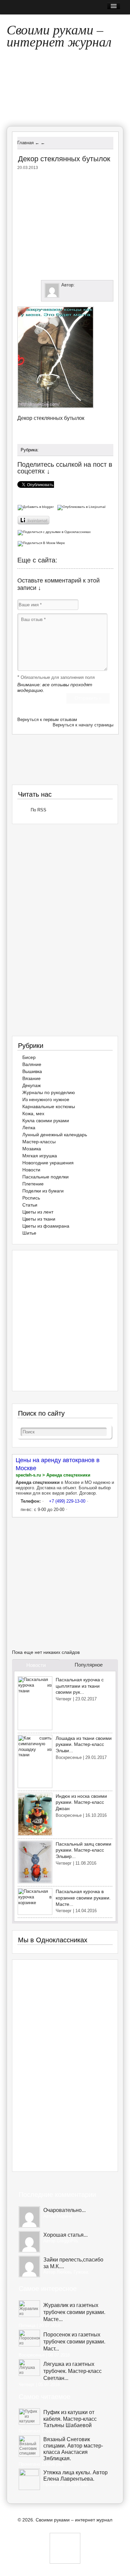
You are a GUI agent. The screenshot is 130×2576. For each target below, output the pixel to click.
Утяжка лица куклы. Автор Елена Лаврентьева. (75, 2476)
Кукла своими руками (46, 1121)
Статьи (30, 1205)
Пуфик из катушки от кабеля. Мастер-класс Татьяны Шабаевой (70, 2419)
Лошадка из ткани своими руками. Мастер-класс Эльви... (84, 1744)
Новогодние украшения (48, 1163)
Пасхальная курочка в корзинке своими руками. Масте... (83, 1898)
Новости (31, 1170)
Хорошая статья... (65, 2235)
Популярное (89, 1665)
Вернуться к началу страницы (83, 725)
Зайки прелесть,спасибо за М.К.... (73, 2263)
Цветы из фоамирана (46, 1226)
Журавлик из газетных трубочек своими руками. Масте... (74, 2312)
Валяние (32, 1064)
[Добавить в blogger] (37, 506)
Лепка (29, 1128)
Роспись (31, 1198)
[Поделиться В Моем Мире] (42, 543)
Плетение (33, 1184)
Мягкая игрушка (40, 1156)
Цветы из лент (38, 1212)
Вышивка (32, 1071)
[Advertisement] (73, 224)
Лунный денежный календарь (55, 1135)
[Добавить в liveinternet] (34, 519)
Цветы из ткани (39, 1219)
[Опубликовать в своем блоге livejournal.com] (82, 506)
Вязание (31, 1078)
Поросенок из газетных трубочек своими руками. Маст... (74, 2342)
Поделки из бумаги (43, 1191)
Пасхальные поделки (45, 1177)
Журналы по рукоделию (49, 1092)
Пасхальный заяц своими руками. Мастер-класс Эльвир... (83, 1850)
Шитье (29, 1233)
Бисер (29, 1057)
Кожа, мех (33, 1114)
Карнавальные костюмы (49, 1106)
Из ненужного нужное (46, 1099)
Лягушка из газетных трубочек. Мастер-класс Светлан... (72, 2371)
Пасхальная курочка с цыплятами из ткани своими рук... (80, 1686)
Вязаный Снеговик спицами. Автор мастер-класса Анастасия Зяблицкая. (73, 2449)
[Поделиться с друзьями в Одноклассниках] (55, 531)
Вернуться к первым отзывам (47, 720)
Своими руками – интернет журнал (59, 34)
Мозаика (32, 1149)
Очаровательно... (64, 2210)
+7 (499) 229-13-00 (67, 1501)
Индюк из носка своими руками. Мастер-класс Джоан (81, 1802)
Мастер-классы (39, 1142)
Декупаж (31, 1085)
